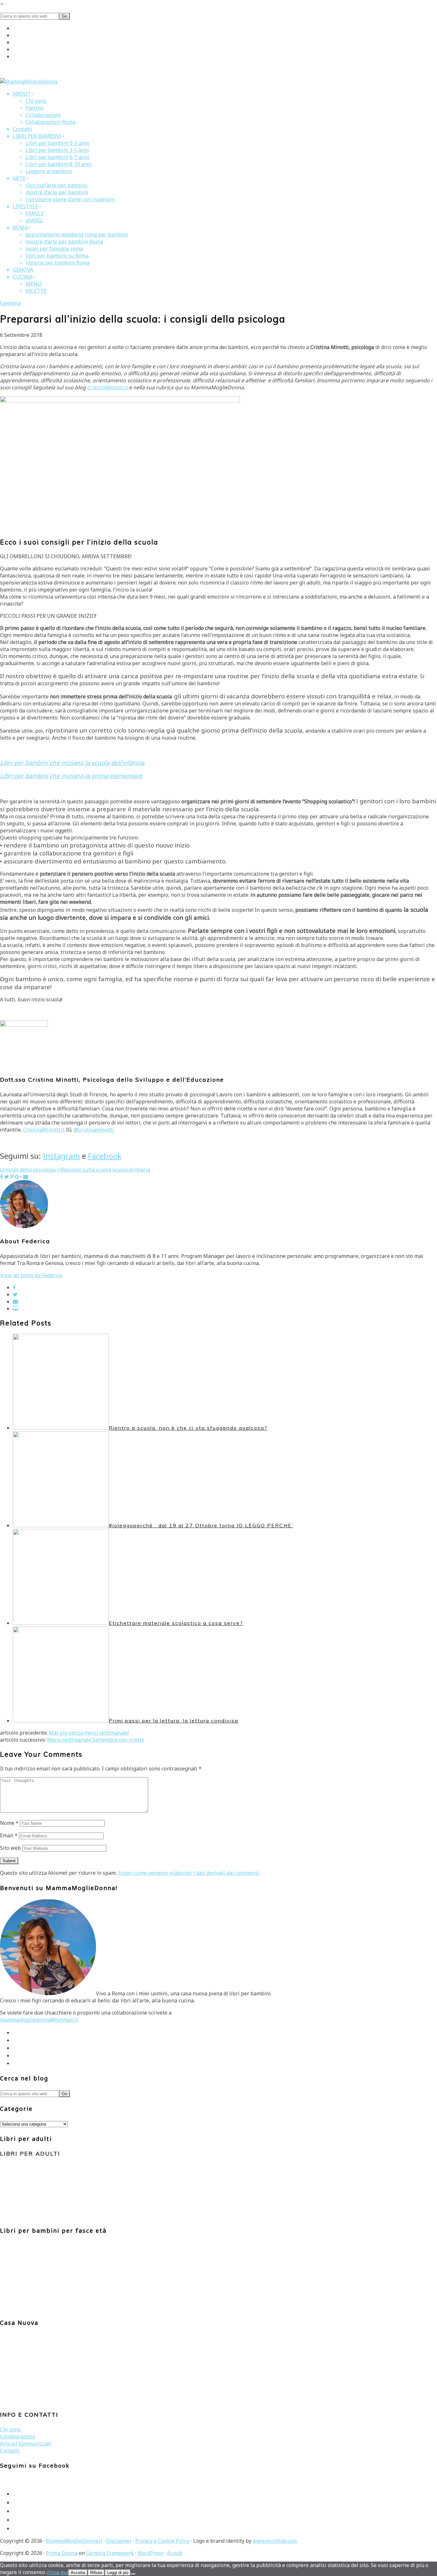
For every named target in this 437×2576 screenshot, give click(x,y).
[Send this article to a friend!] (26, 1177)
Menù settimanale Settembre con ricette (96, 1740)
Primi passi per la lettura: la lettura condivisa (174, 1721)
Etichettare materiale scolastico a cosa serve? (176, 1623)
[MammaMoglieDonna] (29, 82)
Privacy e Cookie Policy (163, 2541)
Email (9, 1835)
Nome (9, 1823)
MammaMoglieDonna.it (74, 2541)
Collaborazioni (18, 2437)
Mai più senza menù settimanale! (89, 1733)
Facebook (105, 1156)
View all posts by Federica (31, 1275)
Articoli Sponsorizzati (26, 2444)
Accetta (78, 2573)
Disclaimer (119, 2541)
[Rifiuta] (133, 2574)
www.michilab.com (275, 2541)
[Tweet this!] (7, 1177)
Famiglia (10, 303)
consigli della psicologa (28, 1170)
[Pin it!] (12, 1177)
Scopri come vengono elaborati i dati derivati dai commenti (188, 1873)
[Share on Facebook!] (1, 1177)
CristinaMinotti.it (107, 387)
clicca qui (57, 2572)
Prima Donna (62, 2553)
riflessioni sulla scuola (84, 1170)
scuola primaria (131, 1170)
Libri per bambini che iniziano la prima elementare (71, 776)
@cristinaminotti (94, 1130)
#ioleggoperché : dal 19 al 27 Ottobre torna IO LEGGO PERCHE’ (201, 1525)
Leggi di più (118, 2573)
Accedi (175, 2553)
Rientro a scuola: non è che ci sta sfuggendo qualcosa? (188, 1428)
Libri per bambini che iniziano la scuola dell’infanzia (72, 763)
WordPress (150, 2553)
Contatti (10, 2451)
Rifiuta (96, 2573)
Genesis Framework (110, 2553)
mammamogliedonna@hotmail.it (39, 2020)
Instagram (61, 1156)
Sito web (10, 1848)
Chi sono (10, 2429)
